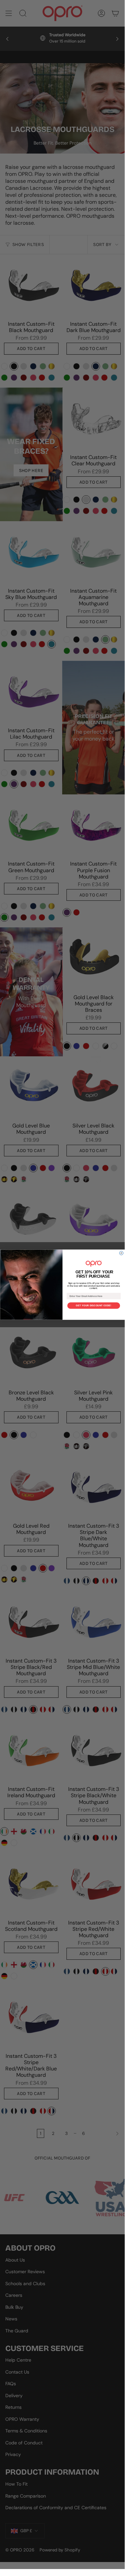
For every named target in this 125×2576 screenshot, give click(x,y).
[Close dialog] (121, 1253)
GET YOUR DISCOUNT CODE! (94, 1306)
